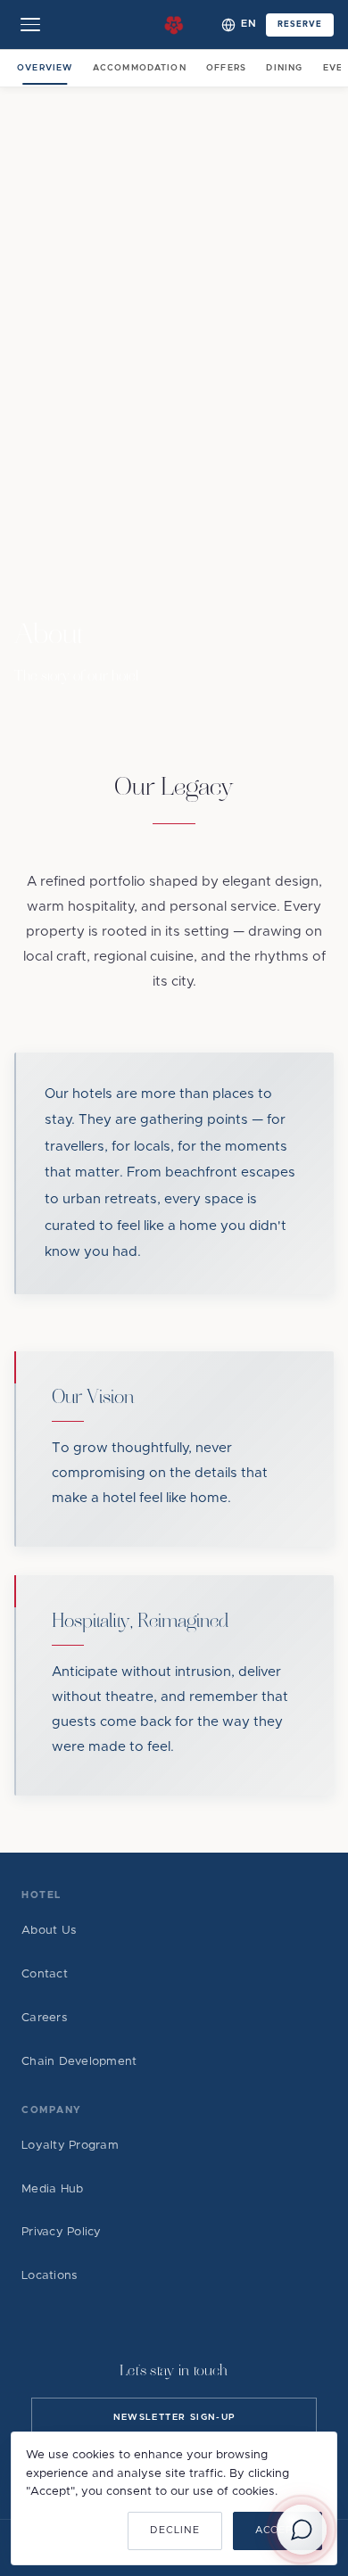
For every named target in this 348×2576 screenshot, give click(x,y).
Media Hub (52, 2189)
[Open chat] (302, 2530)
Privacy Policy (62, 2232)
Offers (226, 68)
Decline (174, 2530)
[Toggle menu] (30, 25)
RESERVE (300, 25)
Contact (45, 1974)
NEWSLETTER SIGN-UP (174, 2417)
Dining (284, 68)
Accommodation (140, 68)
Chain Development (79, 2062)
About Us (49, 1931)
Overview (45, 68)
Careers (45, 2018)
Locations (50, 2276)
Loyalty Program (70, 2146)
